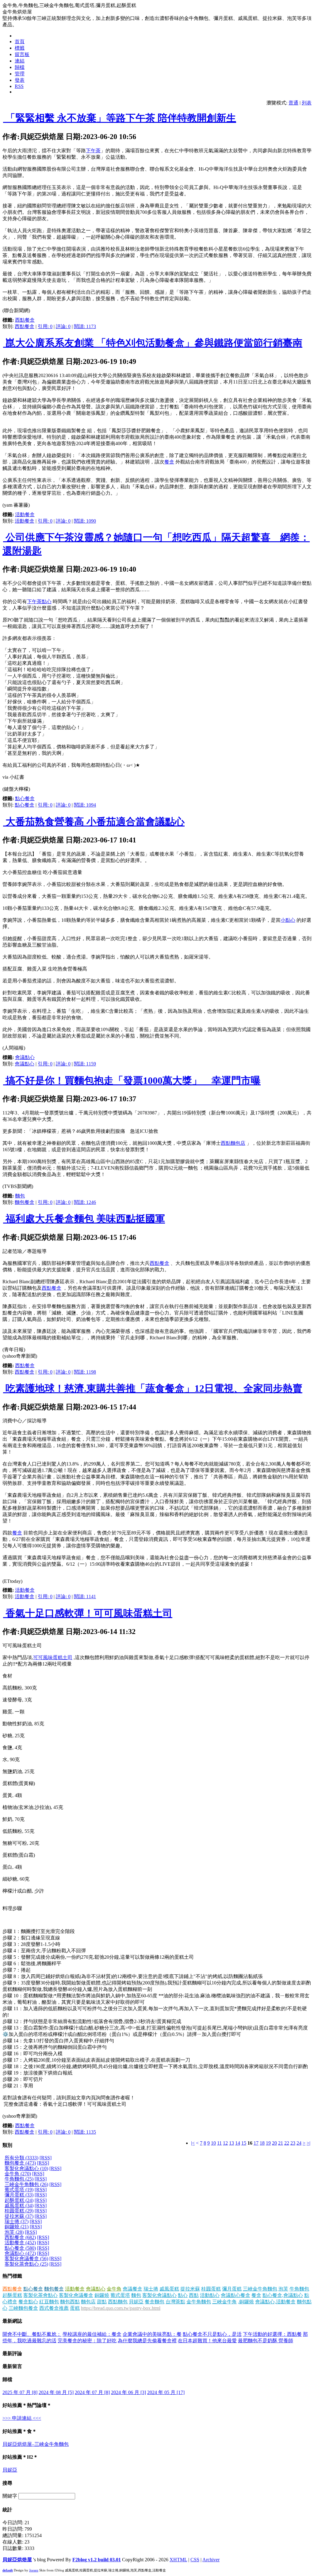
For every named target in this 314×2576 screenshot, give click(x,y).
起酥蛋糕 (12, 2295)
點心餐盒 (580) (20, 2248)
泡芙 (283, 2289)
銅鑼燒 (102, 2295)
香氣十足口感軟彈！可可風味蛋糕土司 (88, 1613)
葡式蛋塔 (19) (19, 2190)
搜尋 (7, 2483)
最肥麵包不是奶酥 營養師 (266, 2341)
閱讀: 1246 (85, 1202)
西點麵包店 (233, 1143)
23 (293, 2143)
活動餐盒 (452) (20, 2243)
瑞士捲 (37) (17, 2221)
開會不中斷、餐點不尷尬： (32, 2334)
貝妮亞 (136, 2302)
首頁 (20, 42)
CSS (195, 2560)
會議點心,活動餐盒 (275, 2302)
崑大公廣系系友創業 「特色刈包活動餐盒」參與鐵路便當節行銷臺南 (153, 343)
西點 (194, 2295)
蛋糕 (75, 2308)
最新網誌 (12, 2321)
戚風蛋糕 (169, 2289)
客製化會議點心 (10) (26, 2168)
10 (213, 2143)
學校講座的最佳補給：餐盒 (92, 2334)
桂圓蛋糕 (211, 2289)
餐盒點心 (28, 2302)
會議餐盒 (132, 2289)
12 (225, 2143)
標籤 (20, 48)
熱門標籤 (12, 2276)
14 (238, 2143)
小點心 (288, 920)
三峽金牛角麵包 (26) (26, 2184)
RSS (19, 86)
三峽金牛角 (224, 2302)
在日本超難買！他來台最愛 (207, 2341)
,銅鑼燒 (246, 2302)
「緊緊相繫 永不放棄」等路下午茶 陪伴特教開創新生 (120, 118)
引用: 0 (45, 326)
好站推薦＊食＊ (20, 2431)
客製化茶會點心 (40, 2295)
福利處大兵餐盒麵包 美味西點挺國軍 (84, 1219)
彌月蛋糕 (232, 2289)
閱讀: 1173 (85, 326)
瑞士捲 (151, 2289)
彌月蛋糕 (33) (19, 2195)
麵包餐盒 (25, 1202)
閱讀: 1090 (85, 521)
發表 (20, 80)
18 (262, 2143)
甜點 (102, 2302)
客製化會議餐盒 (76, 2295)
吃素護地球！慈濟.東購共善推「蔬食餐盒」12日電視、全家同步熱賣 (153, 1388)
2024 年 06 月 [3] (128, 2392)
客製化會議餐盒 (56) (26, 2258)
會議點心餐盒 (235, 2295)
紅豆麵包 (49, 2302)
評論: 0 (63, 326)
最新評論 (12, 2353)
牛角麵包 (299, 2289)
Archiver (211, 2560)
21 (281, 2143)
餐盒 (169, 462)
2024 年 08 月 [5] (56, 2392)
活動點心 (210, 2295)
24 (299, 2143)
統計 (7, 2510)
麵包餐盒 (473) (20, 2163)
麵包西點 (70, 2302)
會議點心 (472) (20, 2253)
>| (308, 2143)
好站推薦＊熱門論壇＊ (27, 2405)
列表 (307, 103)
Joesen (34, 2570)
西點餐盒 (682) (20, 2237)
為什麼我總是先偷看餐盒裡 (147, 2341)
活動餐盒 (25, 514)
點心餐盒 (25, 798)
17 (256, 2143)
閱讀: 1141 (85, 1596)
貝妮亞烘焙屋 (17, 2560)
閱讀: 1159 (85, 1064)
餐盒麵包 (155, 2302)
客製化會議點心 (159, 2295)
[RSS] (46, 2158)
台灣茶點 (175, 2302)
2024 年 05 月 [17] (166, 2392)
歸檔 (20, 67)
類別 (7, 2145)
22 (287, 2143)
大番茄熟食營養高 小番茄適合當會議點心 (94, 822)
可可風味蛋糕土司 (53, 1657)
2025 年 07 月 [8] (20, 2392)
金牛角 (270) (18, 2174)
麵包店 (88, 2302)
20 (274, 2143)
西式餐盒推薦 (54, 2308)
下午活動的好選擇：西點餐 (272, 2334)
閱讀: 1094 (85, 805)
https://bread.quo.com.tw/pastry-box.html (121, 2308)
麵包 (20, 1196)
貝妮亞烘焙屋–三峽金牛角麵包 (36, 2444)
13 (232, 2143)
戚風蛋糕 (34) (19, 2205)
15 (244, 2143)
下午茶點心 (39, 601)
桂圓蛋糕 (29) (19, 2211)
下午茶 (93, 151)
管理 (20, 74)
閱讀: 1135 (85, 2132)
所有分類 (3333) (21, 2158)
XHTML (178, 2560)
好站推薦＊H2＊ (20, 2457)
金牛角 (114, 2289)
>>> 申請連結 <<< (22, 2418)
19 (268, 2143)
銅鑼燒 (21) (17, 2227)
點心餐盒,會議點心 (283, 2295)
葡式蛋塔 (120, 2295)
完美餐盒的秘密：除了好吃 (87, 2341)
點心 (183, 2295)
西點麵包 (118, 2302)
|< (193, 2143)
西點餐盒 (25, 320)
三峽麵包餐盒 (23, 2308)
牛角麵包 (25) (19, 2179)
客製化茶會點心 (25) (26, 2264)
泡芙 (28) (14, 2232)
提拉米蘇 (190, 2289)
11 (219, 2143)
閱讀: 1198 (85, 1372)
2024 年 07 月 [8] (92, 2392)
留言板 (22, 54)
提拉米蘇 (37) (19, 2216)
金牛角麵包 (199, 2302)
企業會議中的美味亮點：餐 (152, 2334)
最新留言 (12, 2366)
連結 (20, 61)
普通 (293, 103)
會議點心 (25, 1057)
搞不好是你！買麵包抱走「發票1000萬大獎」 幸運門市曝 (132, 1080)
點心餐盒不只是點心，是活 (212, 2334)
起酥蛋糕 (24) (19, 2200)
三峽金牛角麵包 (260, 2289)
